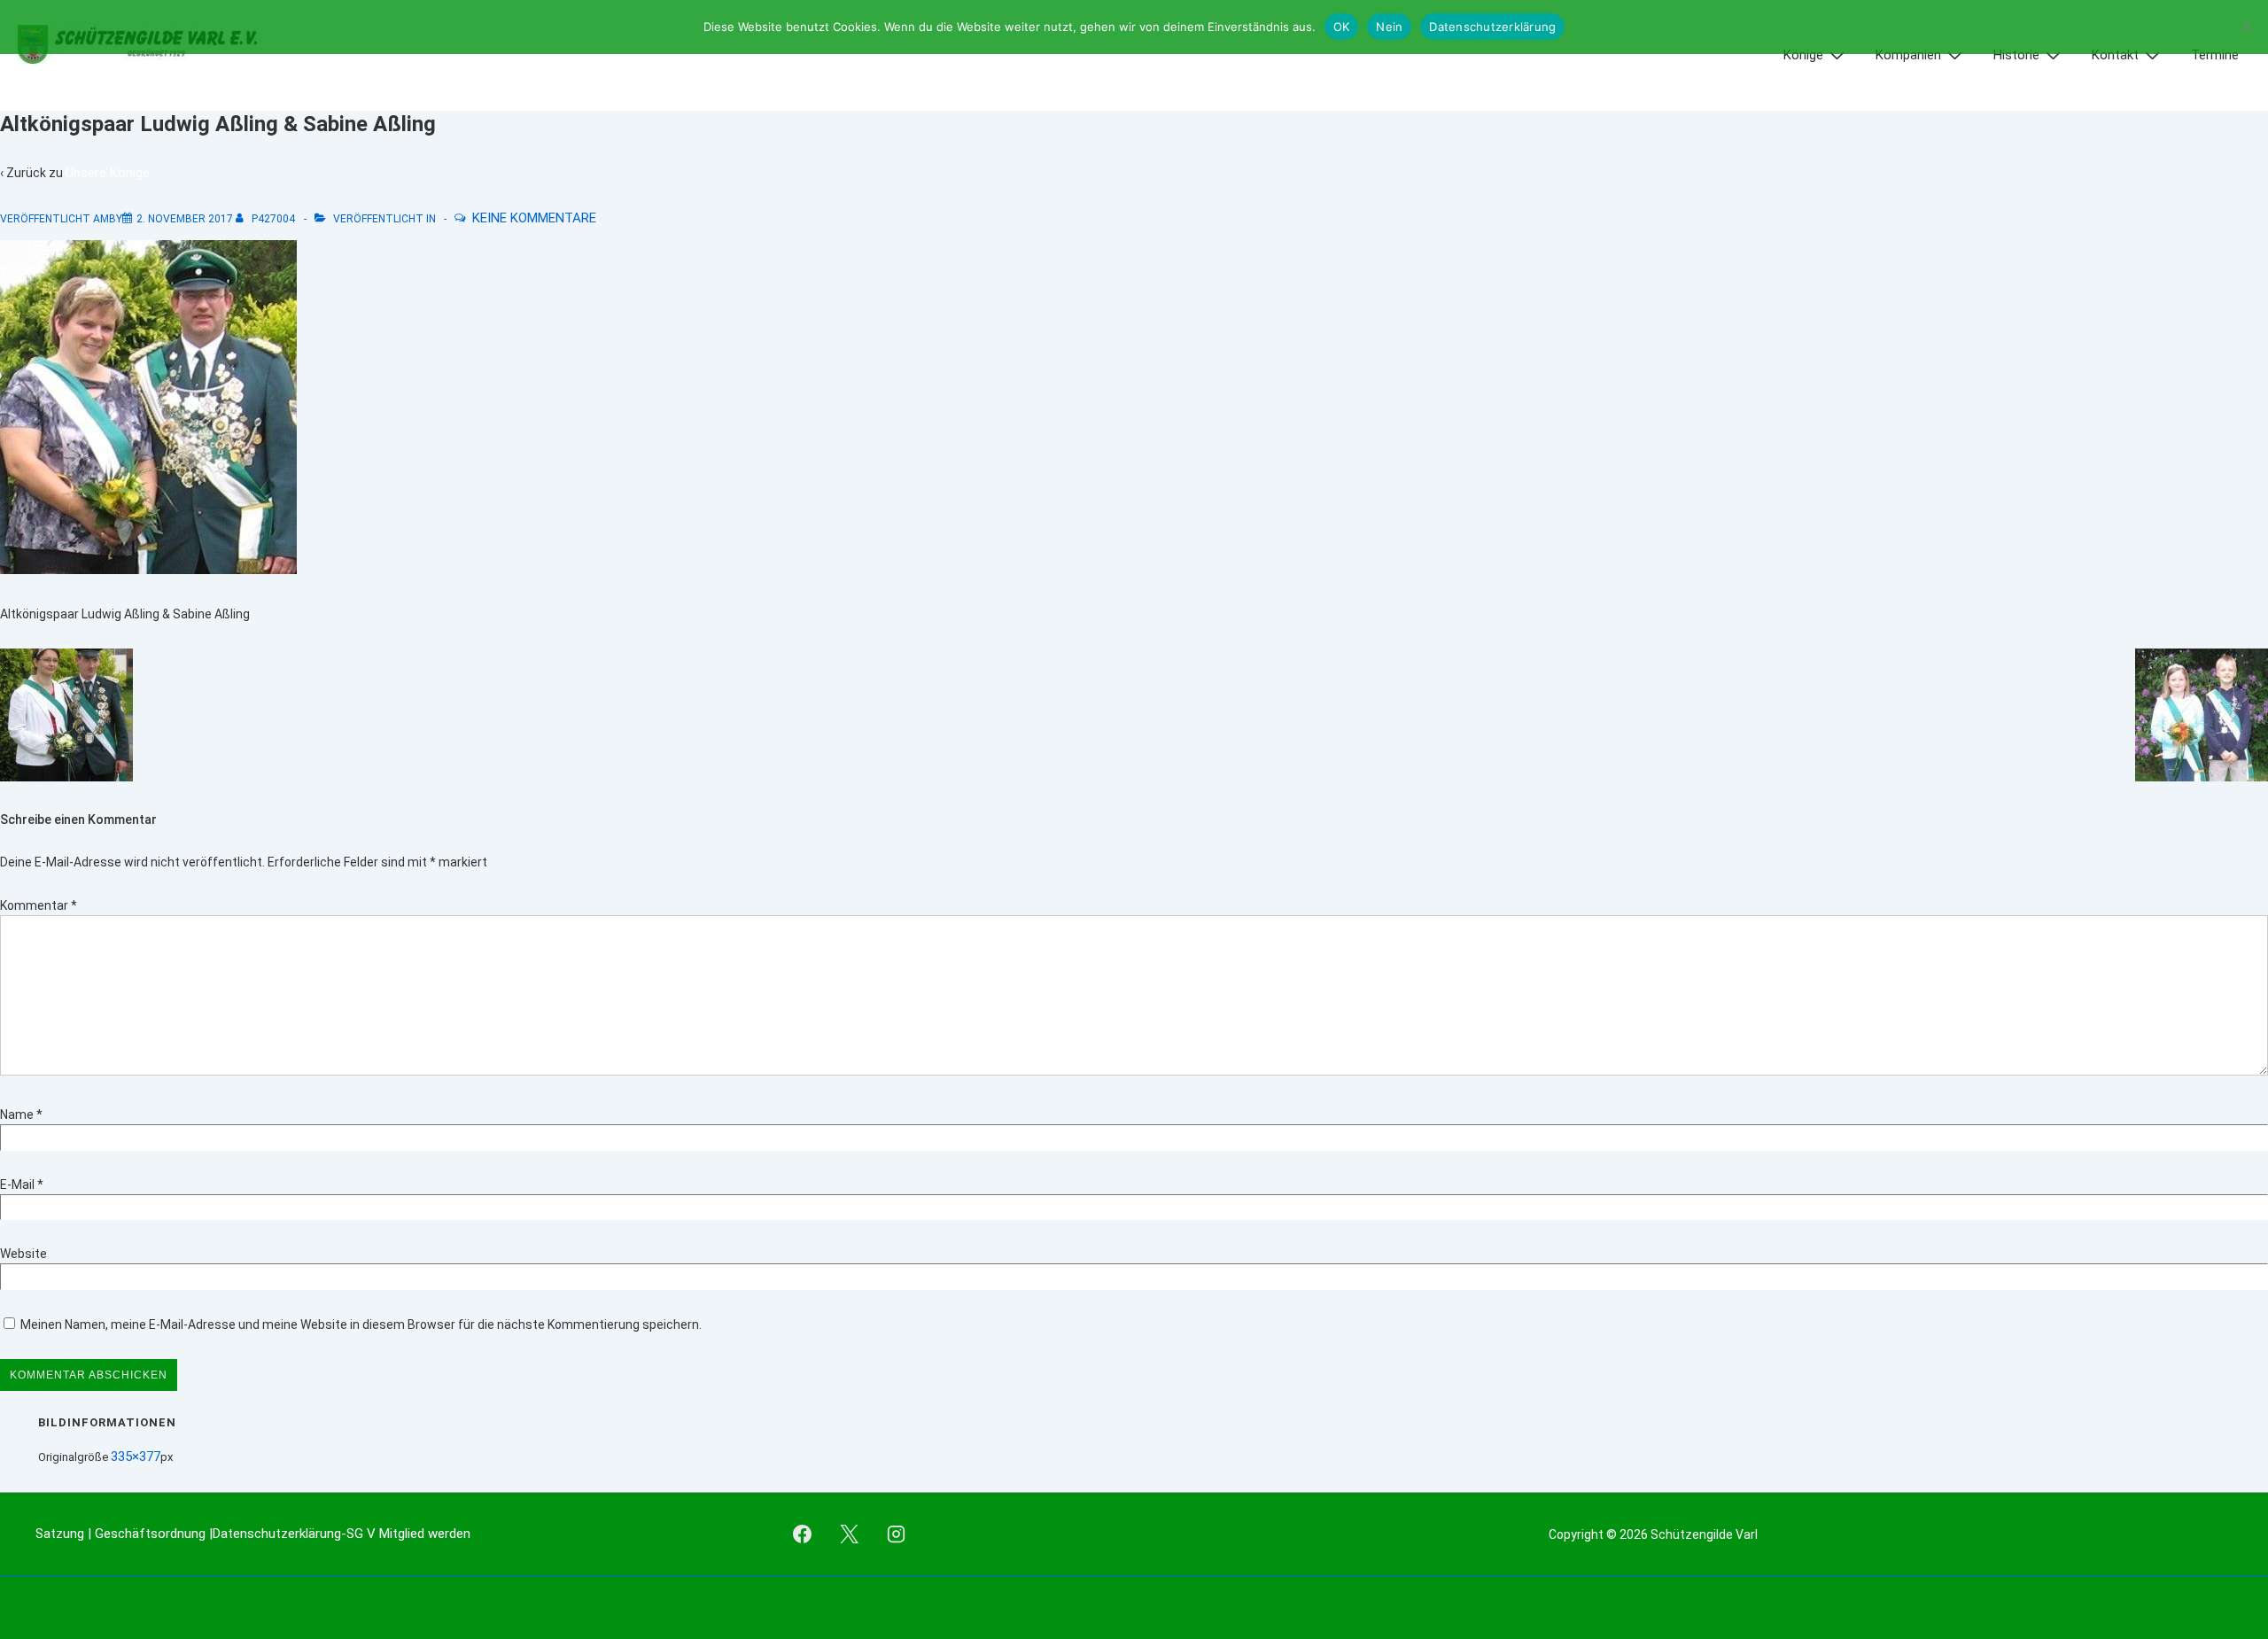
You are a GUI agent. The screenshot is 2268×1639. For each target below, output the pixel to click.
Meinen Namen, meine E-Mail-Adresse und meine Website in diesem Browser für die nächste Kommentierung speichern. (361, 1324)
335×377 (136, 1456)
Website (23, 1254)
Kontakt (2115, 55)
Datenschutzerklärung (1492, 27)
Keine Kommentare (534, 218)
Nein (1389, 27)
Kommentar (39, 905)
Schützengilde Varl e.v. (83, 76)
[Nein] (2246, 27)
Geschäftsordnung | (154, 1534)
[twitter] (849, 1534)
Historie (2016, 55)
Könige (1803, 55)
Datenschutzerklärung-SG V (296, 1534)
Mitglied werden (425, 1534)
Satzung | (65, 1534)
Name (17, 1115)
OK (1342, 27)
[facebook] (803, 1534)
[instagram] (896, 1534)
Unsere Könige (108, 173)
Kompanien (1908, 55)
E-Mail (17, 1185)
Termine (2215, 55)
